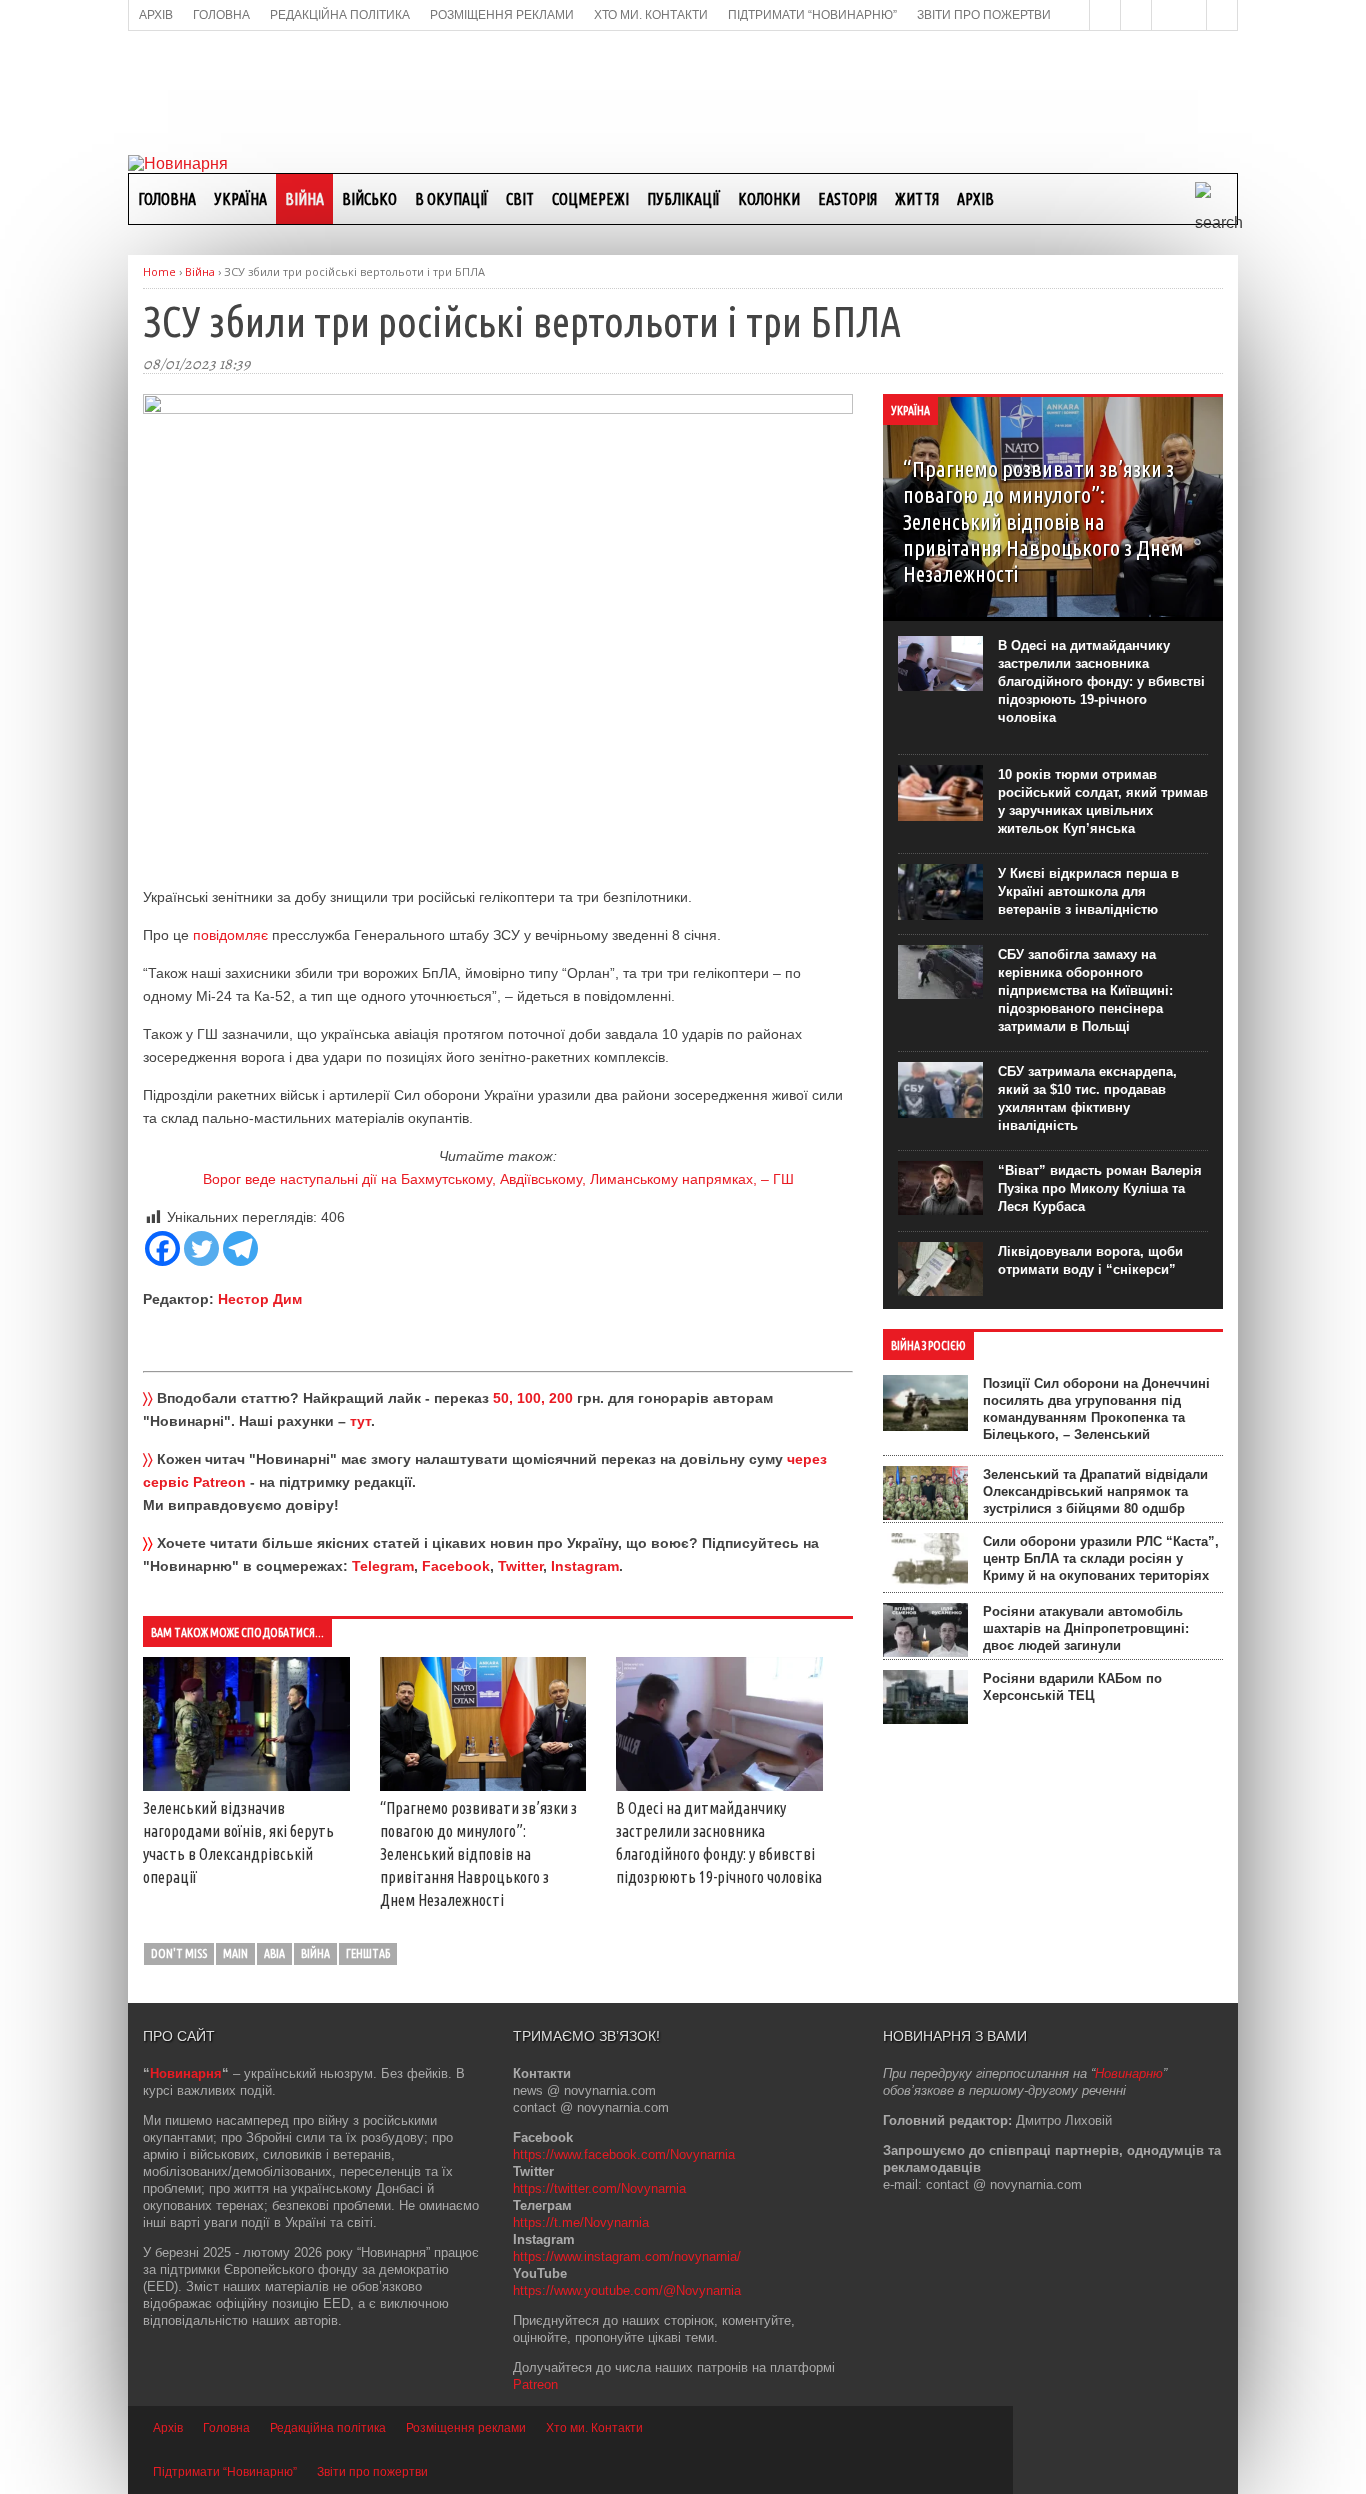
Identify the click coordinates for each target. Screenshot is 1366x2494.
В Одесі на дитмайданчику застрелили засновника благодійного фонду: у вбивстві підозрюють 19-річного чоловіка (1101, 681)
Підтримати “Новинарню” (225, 2472)
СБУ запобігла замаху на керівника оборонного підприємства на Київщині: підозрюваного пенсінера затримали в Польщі (1085, 990)
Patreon (535, 2384)
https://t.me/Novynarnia (581, 2222)
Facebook (456, 1566)
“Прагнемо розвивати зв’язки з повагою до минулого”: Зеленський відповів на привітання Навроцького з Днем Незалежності (478, 1854)
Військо (369, 199)
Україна (240, 199)
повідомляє (230, 935)
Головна (167, 199)
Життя (917, 199)
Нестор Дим (260, 1299)
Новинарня (186, 2073)
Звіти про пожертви (372, 2472)
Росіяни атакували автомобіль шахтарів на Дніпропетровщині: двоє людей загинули (1086, 1628)
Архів (975, 199)
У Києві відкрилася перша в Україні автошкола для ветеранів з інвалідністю (1088, 891)
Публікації (683, 199)
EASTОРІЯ (847, 199)
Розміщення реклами (466, 2428)
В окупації (451, 199)
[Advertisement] (683, 91)
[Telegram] (240, 1248)
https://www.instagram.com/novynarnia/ (627, 2256)
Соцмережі (590, 199)
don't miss (179, 1953)
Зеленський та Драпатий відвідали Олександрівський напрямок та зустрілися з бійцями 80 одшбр (1095, 1491)
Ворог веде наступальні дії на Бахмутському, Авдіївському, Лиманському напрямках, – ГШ (498, 1179)
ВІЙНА (304, 199)
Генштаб (368, 1953)
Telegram (383, 1566)
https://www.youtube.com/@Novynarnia (627, 2290)
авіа (274, 1953)
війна (315, 1953)
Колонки (769, 199)
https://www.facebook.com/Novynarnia (624, 2154)
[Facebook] (162, 1248)
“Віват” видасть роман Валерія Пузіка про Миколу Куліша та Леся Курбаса (1100, 1188)
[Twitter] (201, 1248)
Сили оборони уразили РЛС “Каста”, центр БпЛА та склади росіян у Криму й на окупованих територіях (1101, 1558)
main (235, 1953)
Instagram (585, 1566)
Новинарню (1129, 2073)
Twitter (520, 1566)
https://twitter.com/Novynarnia (599, 2188)
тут (360, 1421)
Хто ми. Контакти (594, 2428)
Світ (520, 199)
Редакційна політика (328, 2428)
